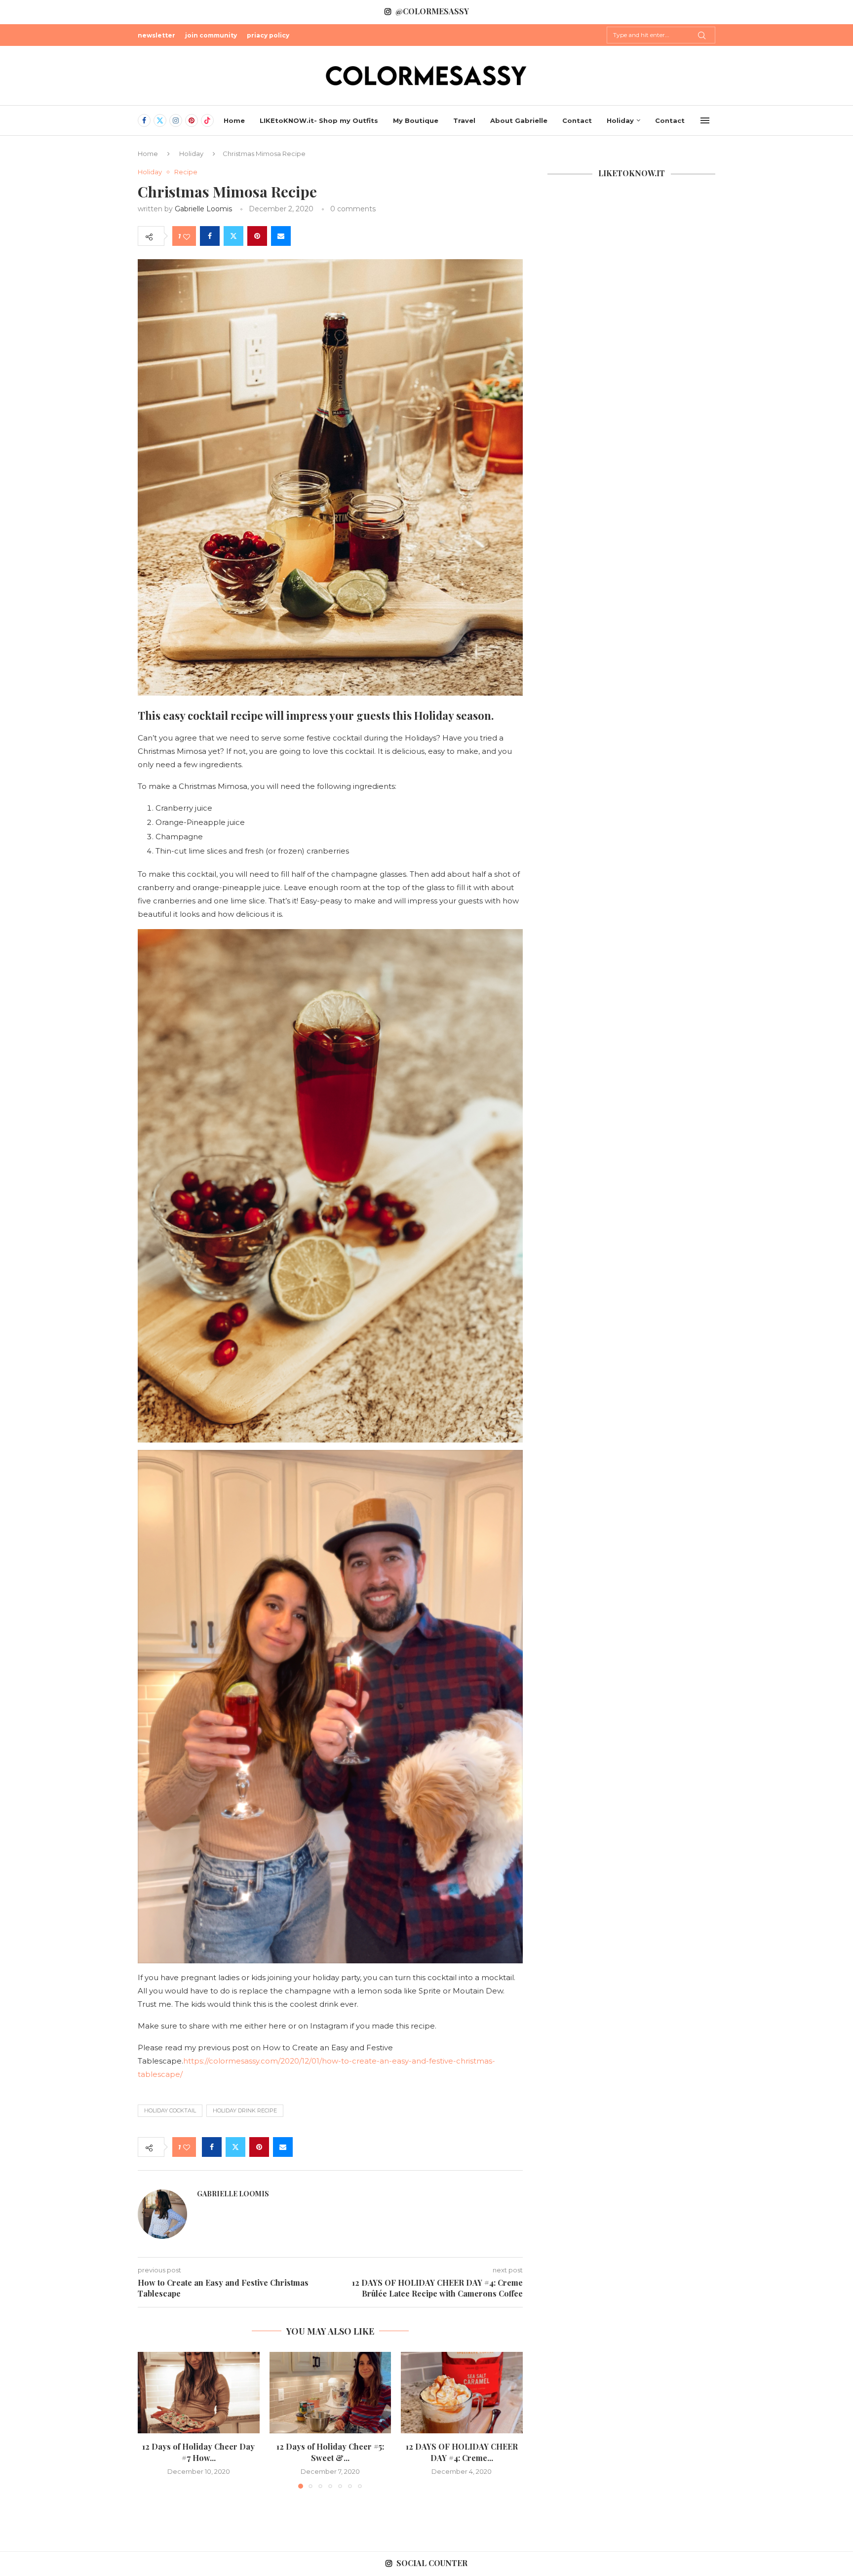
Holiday (620, 120)
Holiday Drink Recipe (245, 2110)
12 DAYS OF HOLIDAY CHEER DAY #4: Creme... (462, 2452)
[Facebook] (144, 120)
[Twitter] (160, 120)
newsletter (156, 35)
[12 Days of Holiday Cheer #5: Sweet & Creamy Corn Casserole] (330, 2392)
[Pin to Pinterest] (257, 236)
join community (211, 35)
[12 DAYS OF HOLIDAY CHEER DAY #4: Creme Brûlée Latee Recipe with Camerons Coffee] (462, 2392)
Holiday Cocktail (170, 2110)
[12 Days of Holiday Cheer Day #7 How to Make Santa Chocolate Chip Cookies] (199, 2392)
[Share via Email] (281, 236)
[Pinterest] (192, 120)
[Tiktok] (207, 120)
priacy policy (268, 35)
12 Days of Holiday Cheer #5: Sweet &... (330, 2452)
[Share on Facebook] (210, 236)
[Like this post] (187, 236)
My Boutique (416, 120)
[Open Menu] (705, 120)
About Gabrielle (519, 120)
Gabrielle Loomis (203, 209)
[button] (151, 2420)
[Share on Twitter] (233, 236)
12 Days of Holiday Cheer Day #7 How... (198, 2452)
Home (234, 120)
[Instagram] (176, 120)
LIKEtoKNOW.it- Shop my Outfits (319, 120)
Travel (464, 120)
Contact (577, 120)
